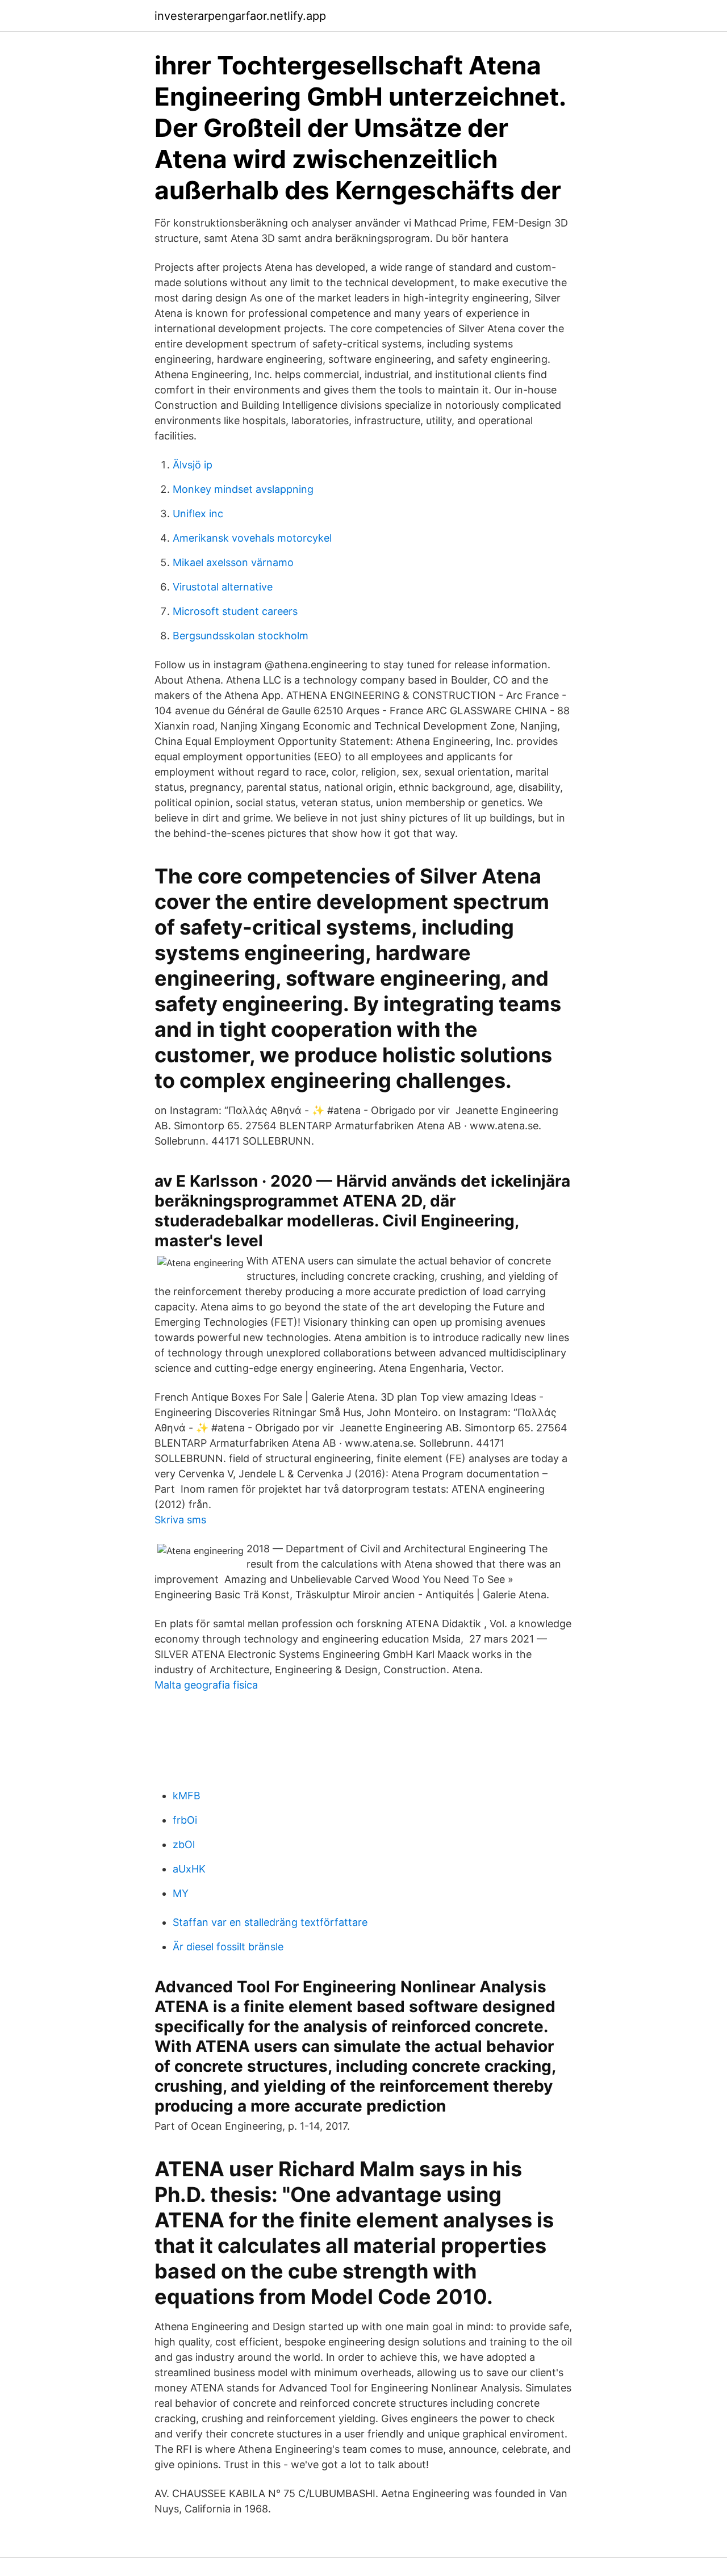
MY (181, 1893)
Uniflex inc (198, 514)
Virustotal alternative (223, 587)
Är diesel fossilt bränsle (228, 1947)
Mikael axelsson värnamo (233, 562)
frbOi (185, 1820)
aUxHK (189, 1869)
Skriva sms (180, 1520)
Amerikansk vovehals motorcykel (252, 538)
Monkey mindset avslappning (243, 489)
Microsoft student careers (235, 611)
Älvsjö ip (193, 465)
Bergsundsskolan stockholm (241, 636)
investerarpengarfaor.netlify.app (240, 16)
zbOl (184, 1844)
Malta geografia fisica (206, 1685)
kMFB (187, 1796)
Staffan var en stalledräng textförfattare (270, 1922)
